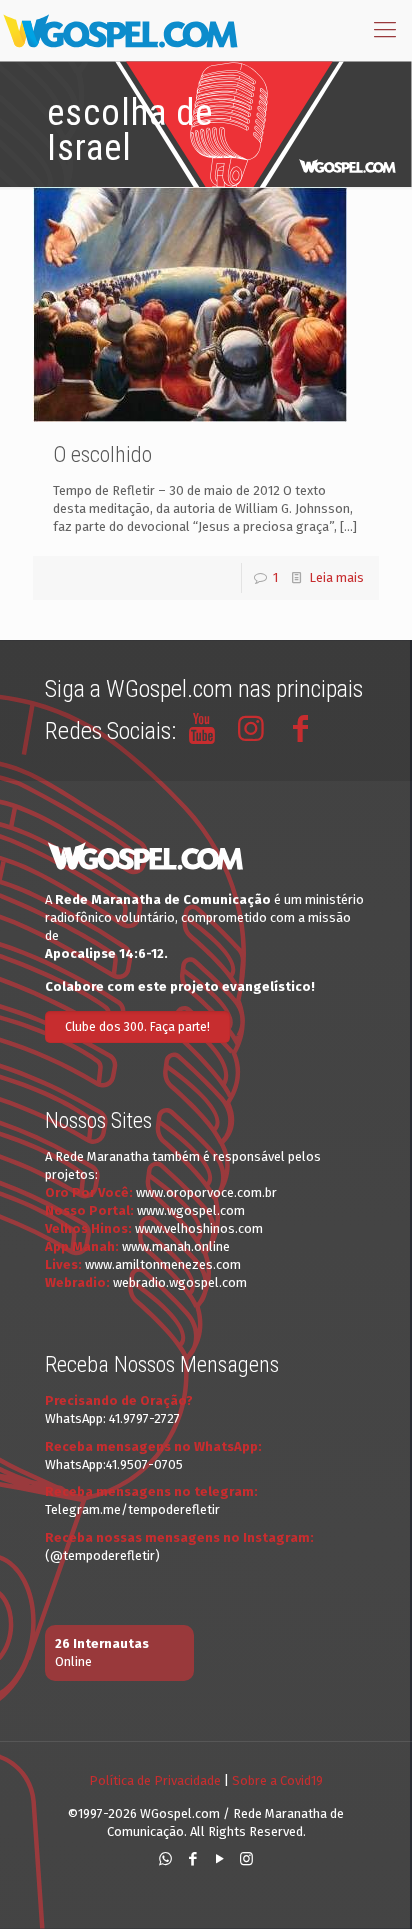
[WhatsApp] (165, 1859)
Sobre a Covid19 (277, 1780)
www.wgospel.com (191, 1210)
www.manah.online (176, 1246)
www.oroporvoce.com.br (206, 1192)
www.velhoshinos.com (199, 1228)
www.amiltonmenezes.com (163, 1264)
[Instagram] (246, 1859)
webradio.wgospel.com (180, 1282)
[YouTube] (219, 1859)
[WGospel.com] (120, 30)
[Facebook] (192, 1859)
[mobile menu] (385, 30)
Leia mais (336, 577)
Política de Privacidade (155, 1780)
